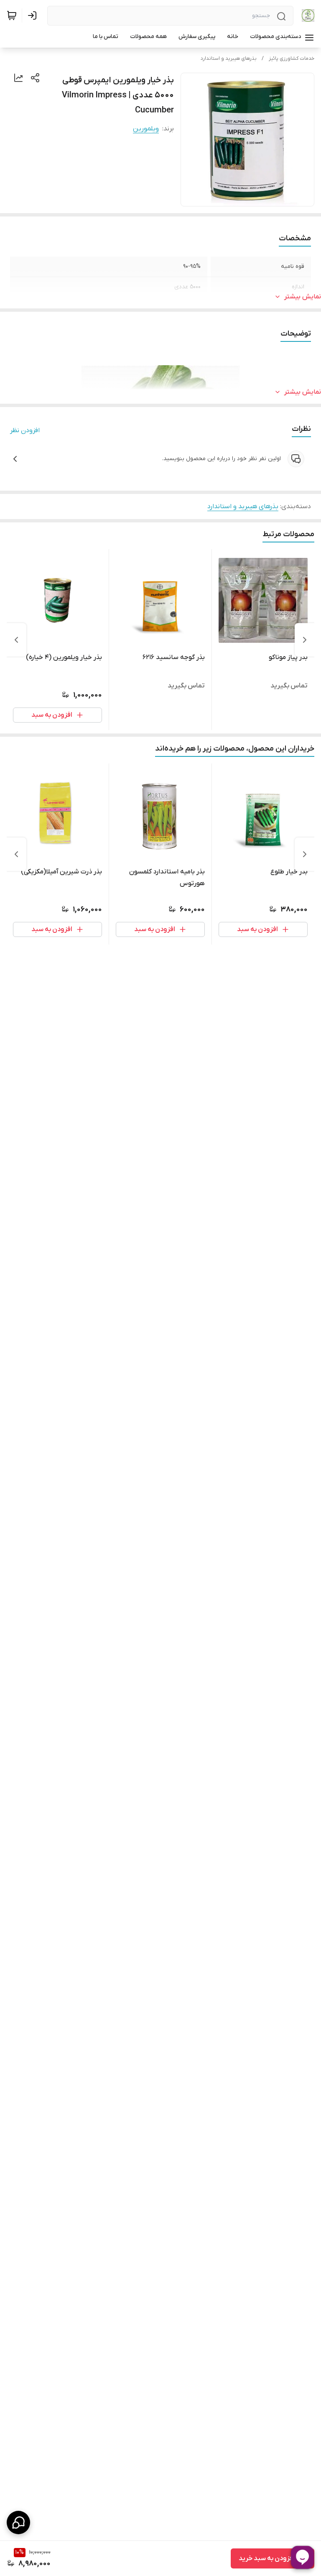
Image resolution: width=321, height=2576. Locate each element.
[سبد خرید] (12, 15)
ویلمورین (146, 129)
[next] (16, 640)
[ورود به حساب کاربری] (34, 15)
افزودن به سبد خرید (267, 2558)
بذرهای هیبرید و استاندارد (229, 59)
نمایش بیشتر (303, 297)
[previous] (305, 640)
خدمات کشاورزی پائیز (292, 59)
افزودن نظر (25, 430)
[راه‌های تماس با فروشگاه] (18, 2523)
